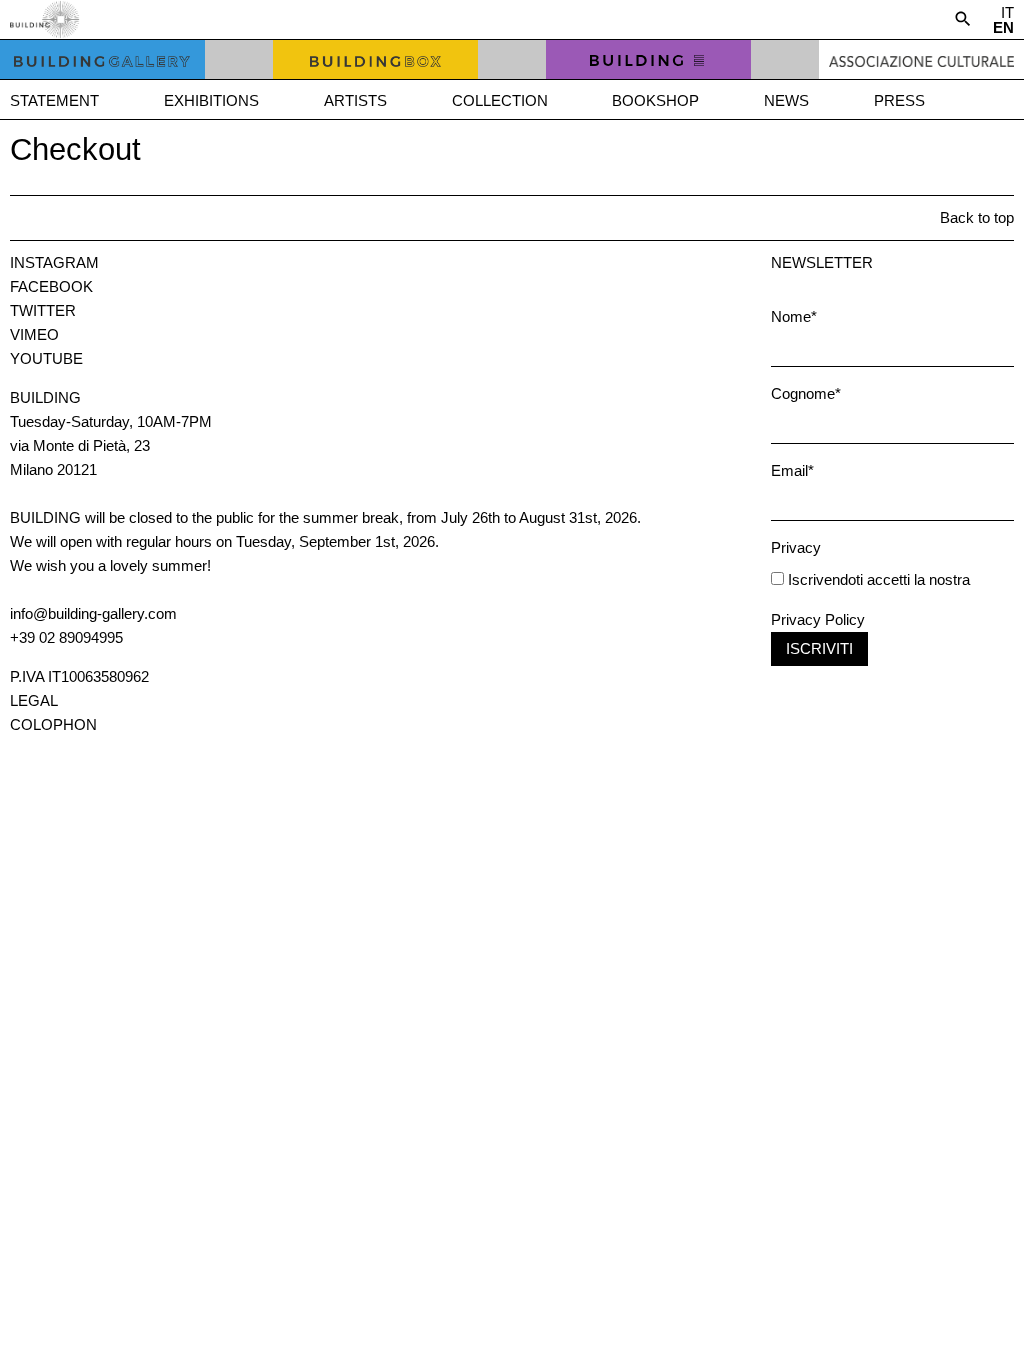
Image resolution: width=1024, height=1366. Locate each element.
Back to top (977, 217)
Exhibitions (211, 100)
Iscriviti (819, 648)
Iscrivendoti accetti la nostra (877, 579)
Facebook (51, 286)
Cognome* (806, 393)
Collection (500, 100)
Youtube (46, 358)
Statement (54, 100)
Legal (34, 700)
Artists (355, 100)
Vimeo (34, 334)
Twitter (43, 310)
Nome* (794, 316)
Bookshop (655, 100)
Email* (792, 470)
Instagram (54, 262)
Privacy (796, 547)
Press (899, 100)
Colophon (53, 724)
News (786, 100)
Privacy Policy (818, 619)
